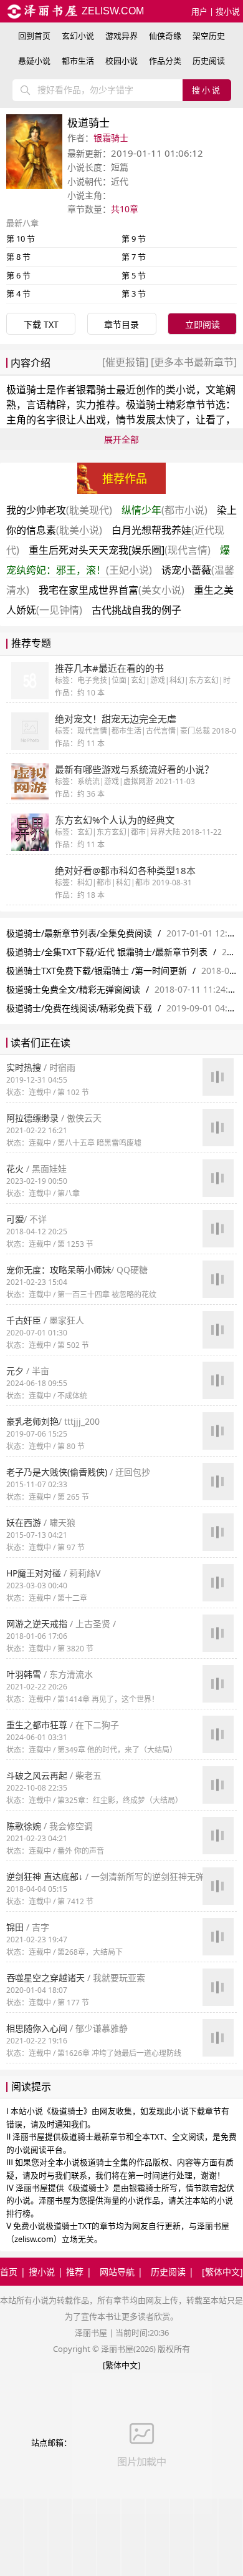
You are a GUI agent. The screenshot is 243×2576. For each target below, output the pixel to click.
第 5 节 (134, 275)
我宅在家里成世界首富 (112, 590)
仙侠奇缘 (165, 36)
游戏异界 (121, 36)
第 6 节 (18, 275)
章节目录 (121, 324)
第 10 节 (21, 238)
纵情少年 (164, 510)
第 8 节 (18, 257)
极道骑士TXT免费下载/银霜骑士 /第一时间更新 (97, 971)
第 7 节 (134, 257)
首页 (9, 2272)
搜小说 (228, 11)
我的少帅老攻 (59, 510)
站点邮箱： (51, 2442)
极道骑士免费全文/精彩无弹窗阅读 (73, 989)
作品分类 (165, 61)
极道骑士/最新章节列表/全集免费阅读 (79, 933)
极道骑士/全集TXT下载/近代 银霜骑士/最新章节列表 (107, 952)
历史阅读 (209, 61)
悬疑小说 (34, 61)
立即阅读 (202, 324)
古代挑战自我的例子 (136, 610)
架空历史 (209, 36)
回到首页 (34, 36)
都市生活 (78, 61)
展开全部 (121, 439)
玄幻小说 (78, 36)
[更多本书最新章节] (193, 362)
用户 (199, 11)
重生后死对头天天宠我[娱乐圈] (120, 550)
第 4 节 (18, 293)
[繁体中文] (222, 2272)
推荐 (75, 2272)
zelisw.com (112, 11)
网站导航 (117, 2272)
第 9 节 (134, 238)
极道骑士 (26, 390)
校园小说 (121, 61)
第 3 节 (134, 293)
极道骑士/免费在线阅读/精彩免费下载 (79, 1008)
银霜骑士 (111, 138)
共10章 (125, 209)
